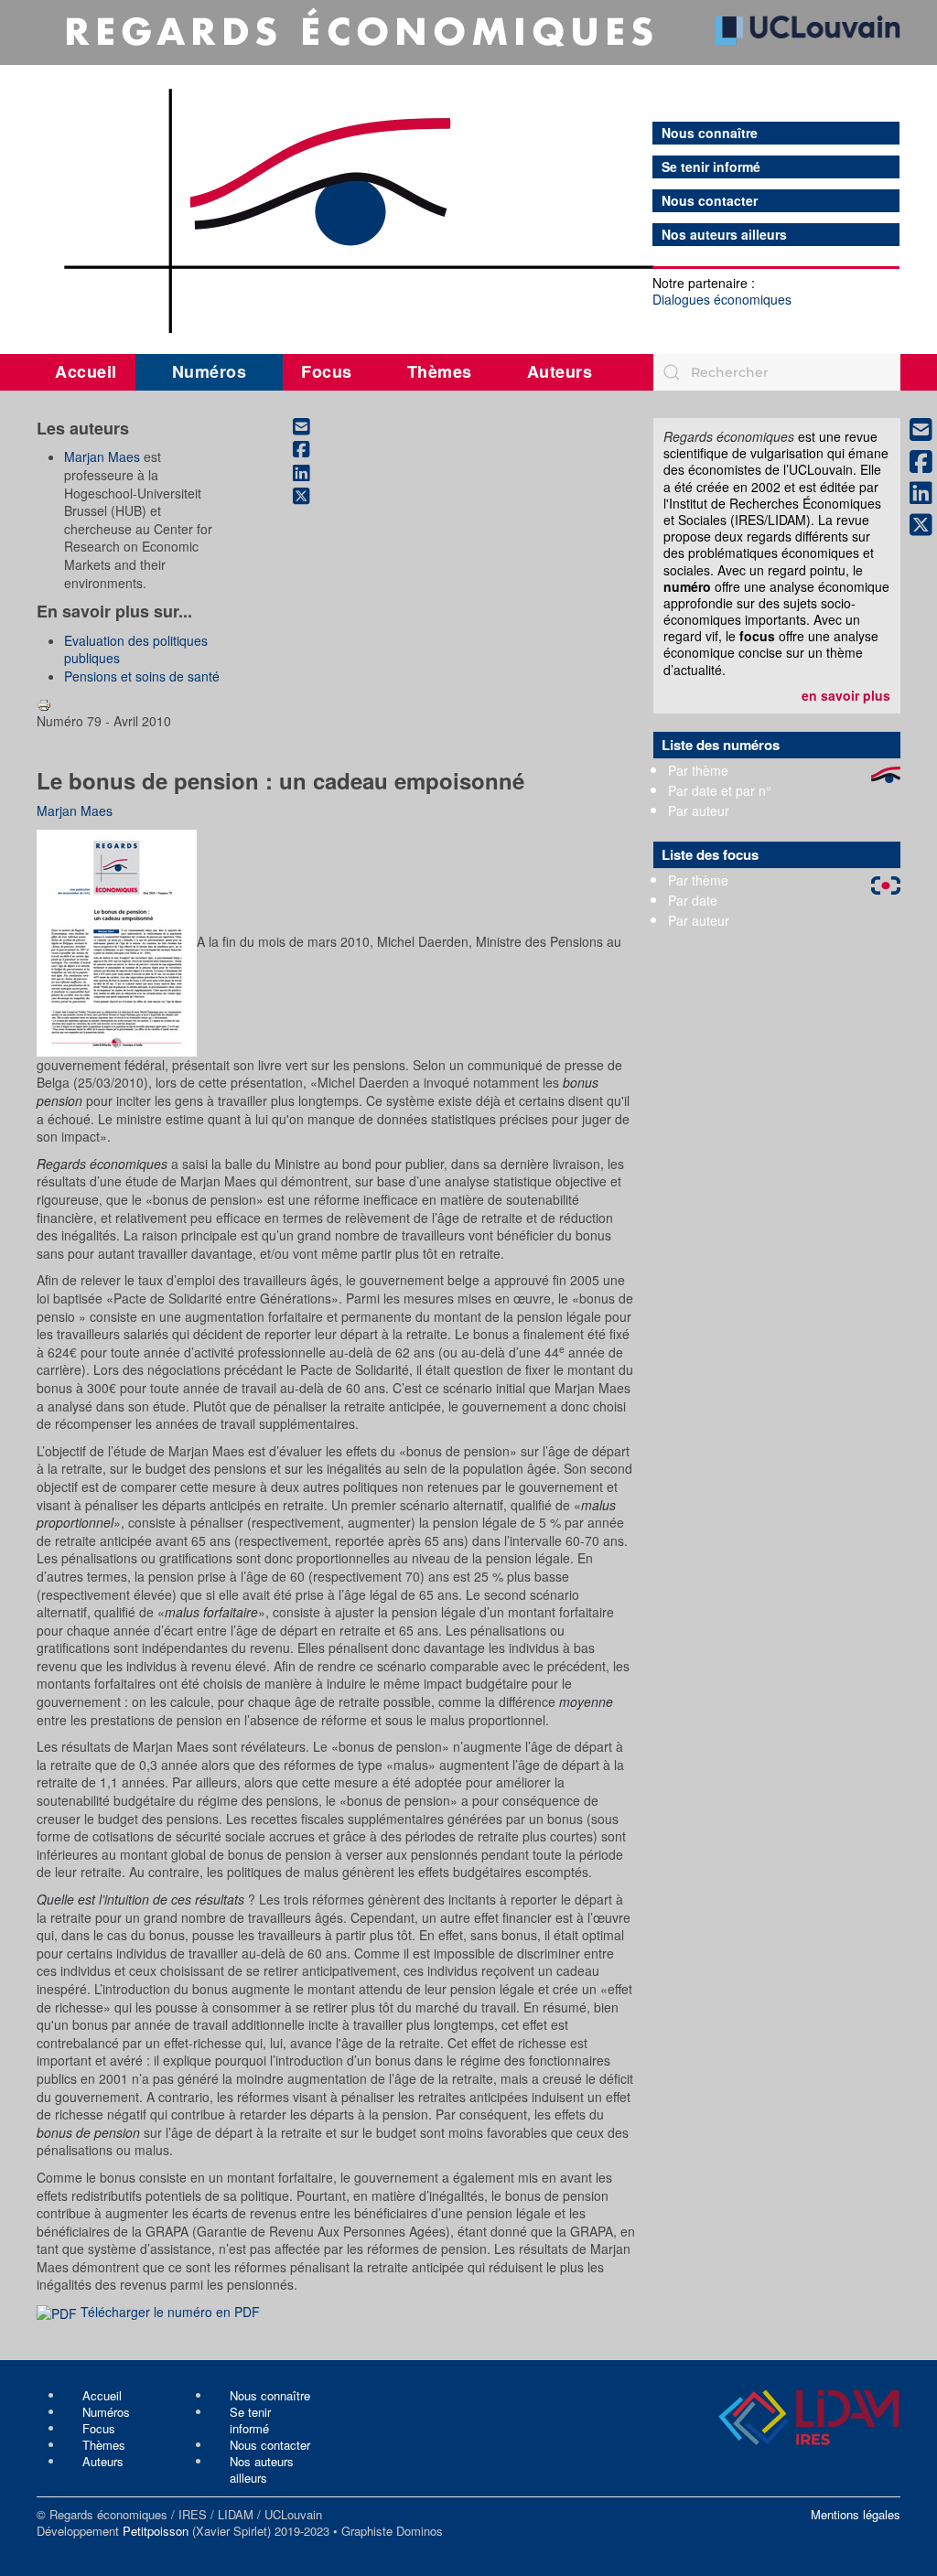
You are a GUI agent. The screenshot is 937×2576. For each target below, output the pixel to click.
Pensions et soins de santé (142, 676)
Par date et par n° (720, 790)
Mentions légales (856, 2514)
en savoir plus (846, 695)
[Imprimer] (44, 703)
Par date (693, 900)
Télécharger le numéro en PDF (168, 2312)
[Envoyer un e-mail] (311, 426)
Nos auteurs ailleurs (724, 235)
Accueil (86, 371)
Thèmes (440, 371)
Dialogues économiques (722, 299)
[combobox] (777, 372)
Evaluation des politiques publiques (136, 649)
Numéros (210, 371)
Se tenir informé (711, 167)
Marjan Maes (102, 456)
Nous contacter (710, 201)
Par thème (698, 770)
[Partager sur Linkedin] (311, 473)
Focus (327, 371)
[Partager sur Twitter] (311, 497)
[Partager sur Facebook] (311, 450)
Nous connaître (710, 133)
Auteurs (560, 371)
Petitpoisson (156, 2531)
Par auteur (699, 810)
